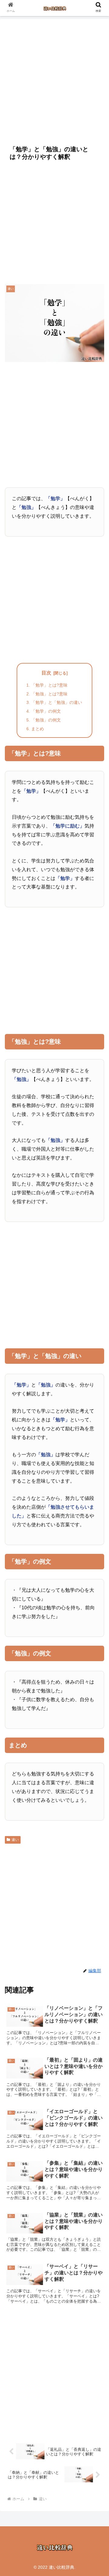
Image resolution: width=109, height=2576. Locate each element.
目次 (46, 673)
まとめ (38, 729)
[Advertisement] (54, 79)
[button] (97, 1492)
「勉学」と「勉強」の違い (57, 702)
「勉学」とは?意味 (49, 685)
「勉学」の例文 (46, 711)
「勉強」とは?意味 (49, 694)
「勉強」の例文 (46, 720)
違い (15, 1840)
